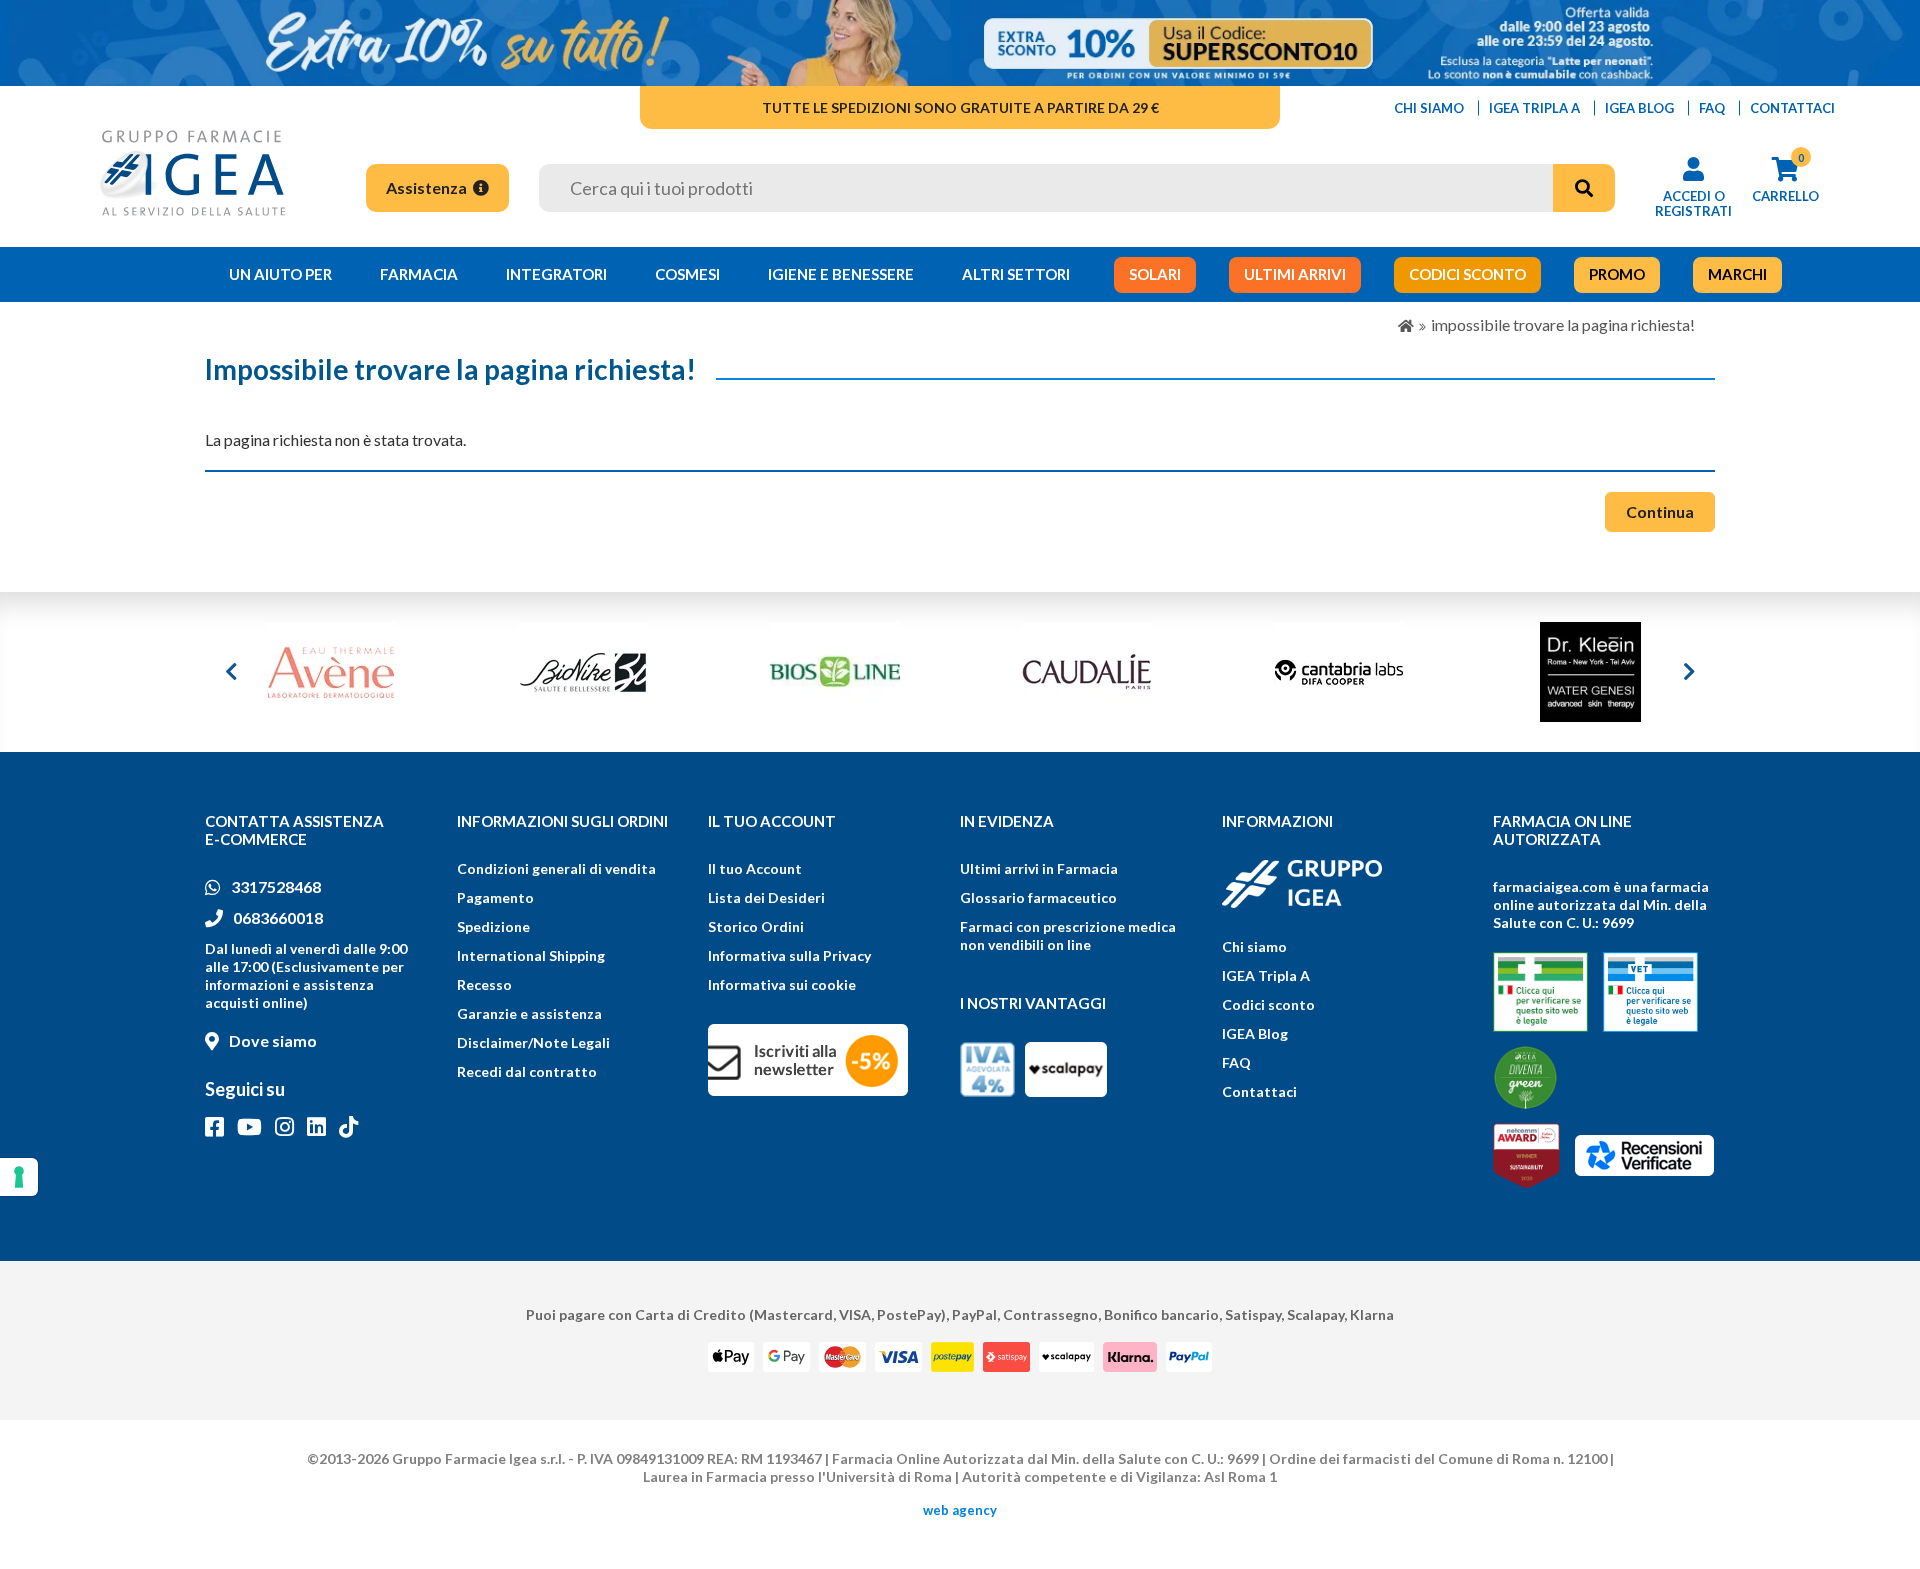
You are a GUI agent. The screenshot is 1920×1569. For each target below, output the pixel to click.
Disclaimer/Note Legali (533, 1042)
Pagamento (495, 897)
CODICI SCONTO (1467, 274)
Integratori (556, 274)
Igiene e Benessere (841, 274)
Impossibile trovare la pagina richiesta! (1563, 324)
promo (1617, 274)
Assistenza (428, 187)
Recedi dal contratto (527, 1071)
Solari (1155, 274)
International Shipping (531, 955)
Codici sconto (1268, 1004)
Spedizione (493, 926)
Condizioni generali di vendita (556, 868)
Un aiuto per (280, 274)
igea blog (1639, 108)
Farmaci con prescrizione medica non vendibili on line (1068, 935)
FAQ (1236, 1062)
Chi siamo (1254, 946)
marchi (1737, 274)
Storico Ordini (756, 926)
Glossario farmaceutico (1038, 897)
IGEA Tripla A (1266, 975)
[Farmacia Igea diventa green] (1525, 1077)
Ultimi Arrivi (1295, 274)
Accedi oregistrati (1693, 203)
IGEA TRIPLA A (1534, 108)
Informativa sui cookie (782, 984)
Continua (1660, 511)
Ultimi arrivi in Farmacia (1039, 868)
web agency (960, 1510)
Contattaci (1259, 1091)
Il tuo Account (755, 868)
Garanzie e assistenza (529, 1013)
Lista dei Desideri (766, 897)
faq (1712, 108)
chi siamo (1429, 108)
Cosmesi (687, 274)
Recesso (484, 984)
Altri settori (1016, 274)
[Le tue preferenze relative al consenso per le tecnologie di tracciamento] (19, 1177)
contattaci (1792, 108)
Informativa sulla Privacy (789, 955)
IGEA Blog (1255, 1033)
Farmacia (419, 274)
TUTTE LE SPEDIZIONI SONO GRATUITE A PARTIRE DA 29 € (960, 107)
